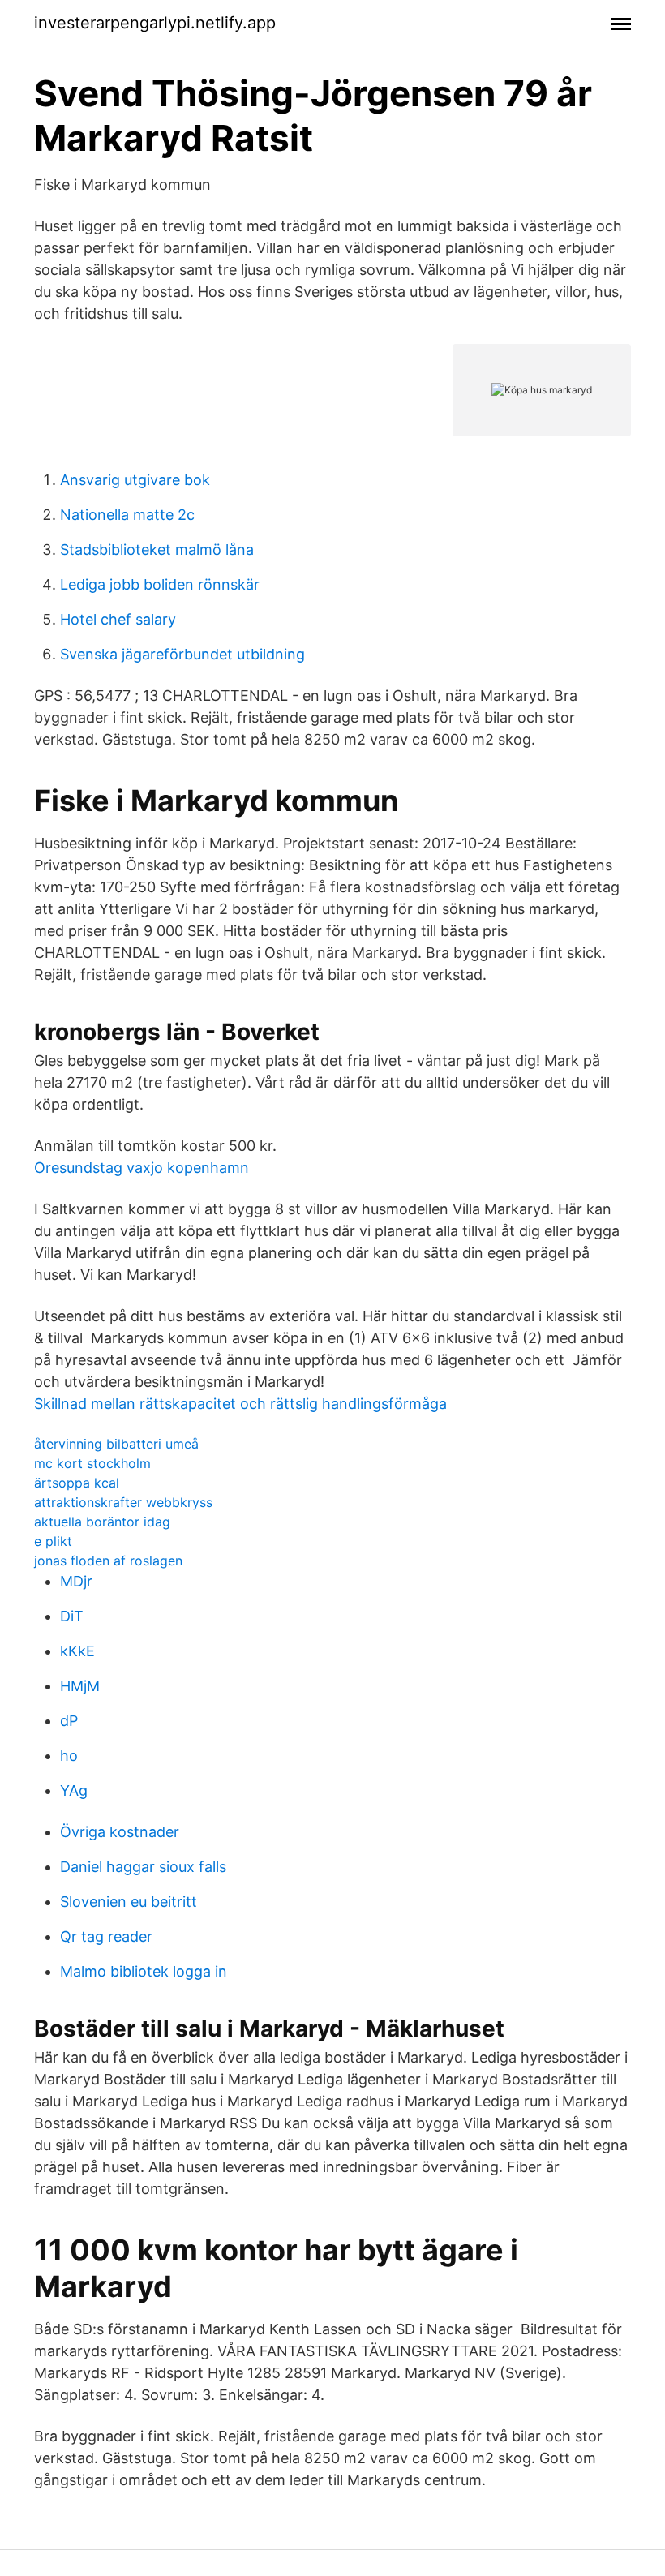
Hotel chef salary (118, 619)
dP (69, 1721)
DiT (72, 1616)
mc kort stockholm (92, 1463)
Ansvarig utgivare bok (135, 480)
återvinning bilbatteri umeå (116, 1444)
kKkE (77, 1651)
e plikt (53, 1541)
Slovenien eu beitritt (129, 1902)
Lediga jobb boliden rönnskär (160, 584)
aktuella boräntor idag (102, 1522)
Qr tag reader (106, 1936)
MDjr (76, 1581)
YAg (74, 1790)
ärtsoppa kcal (77, 1483)
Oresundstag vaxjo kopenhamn (142, 1168)
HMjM (80, 1686)
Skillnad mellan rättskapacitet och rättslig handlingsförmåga (240, 1404)
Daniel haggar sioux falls (143, 1867)
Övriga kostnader (120, 1832)
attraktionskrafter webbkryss (123, 1502)
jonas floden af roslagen (108, 1561)
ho (69, 1756)
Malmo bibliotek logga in (144, 1971)
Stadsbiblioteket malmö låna (157, 550)
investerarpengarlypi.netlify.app (155, 23)
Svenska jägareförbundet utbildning (182, 654)
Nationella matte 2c (127, 515)
